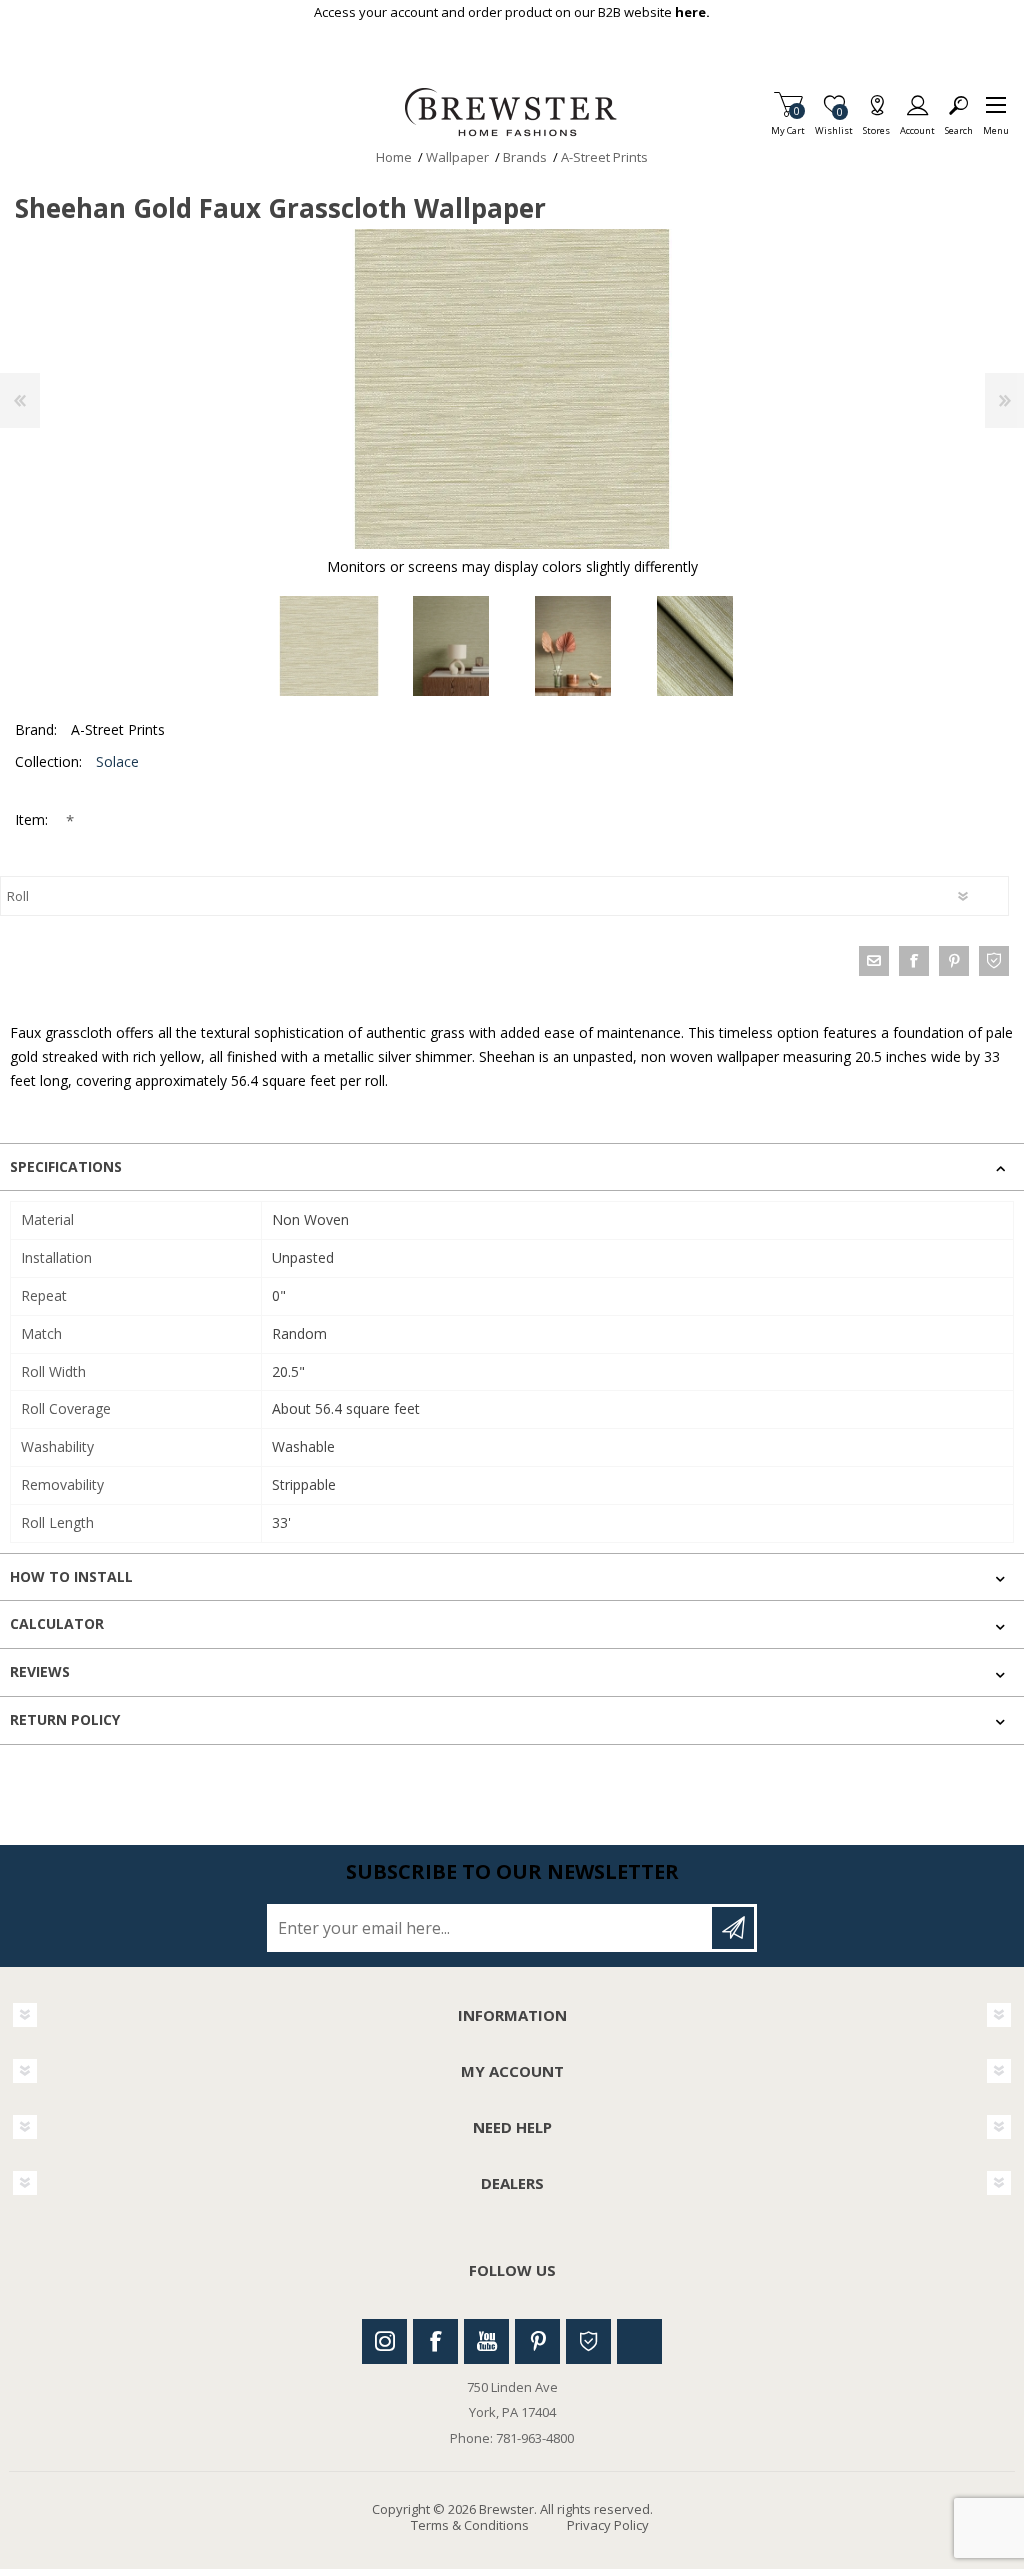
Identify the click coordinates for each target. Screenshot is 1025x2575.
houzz (994, 961)
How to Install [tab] (71, 1576)
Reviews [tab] (40, 1671)
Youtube (486, 2341)
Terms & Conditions (470, 2525)
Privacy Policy (608, 2525)
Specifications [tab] (66, 1166)
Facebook (435, 2341)
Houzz (588, 2341)
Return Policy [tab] (65, 1719)
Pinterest (537, 2341)
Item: (33, 819)
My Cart (788, 124)
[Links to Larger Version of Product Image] (512, 389)
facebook (914, 961)
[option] (329, 646)
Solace (117, 761)
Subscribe (733, 1928)
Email (874, 961)
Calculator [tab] (57, 1623)
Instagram (384, 2341)
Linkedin (639, 2341)
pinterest (954, 961)
